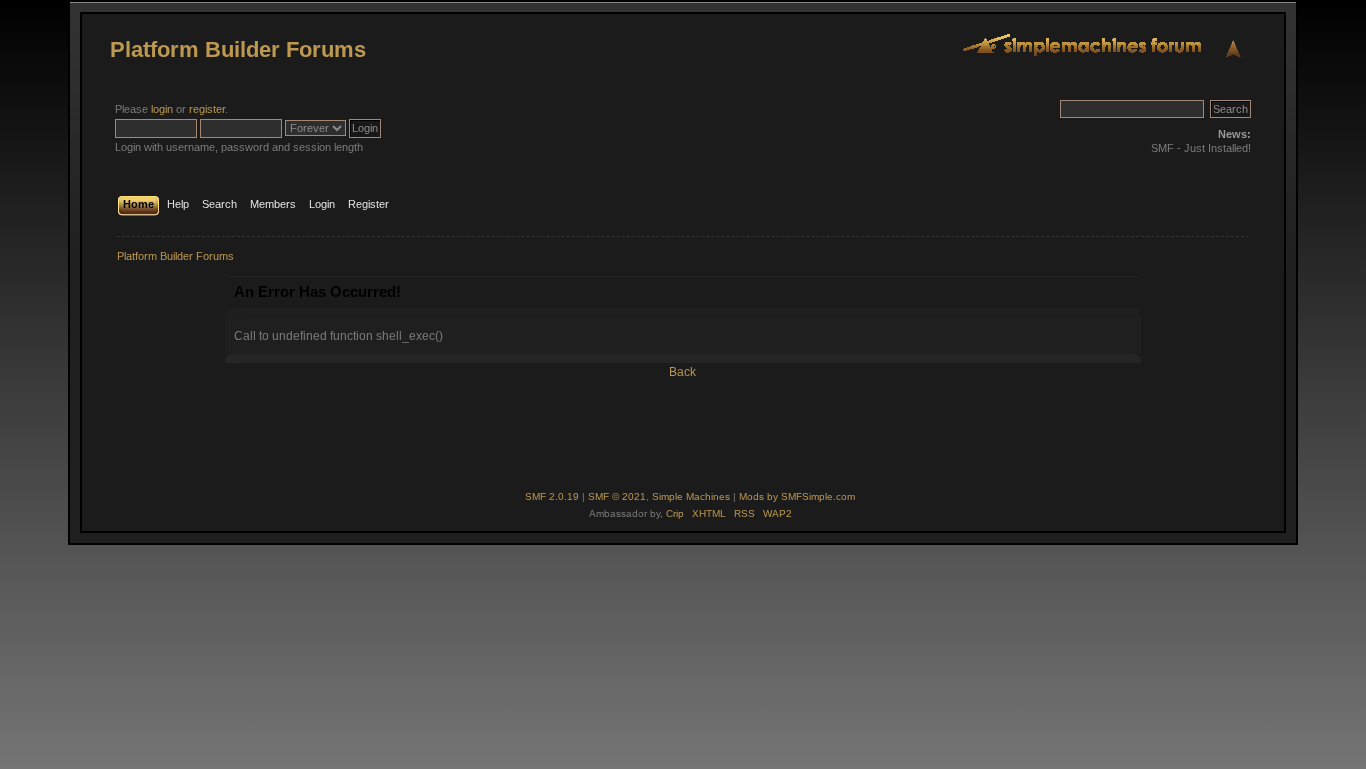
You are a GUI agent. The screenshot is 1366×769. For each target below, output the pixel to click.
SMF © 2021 (617, 496)
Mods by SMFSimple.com (797, 496)
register (207, 109)
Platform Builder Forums (238, 49)
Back (682, 372)
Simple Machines (691, 496)
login (162, 109)
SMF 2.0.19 (552, 496)
